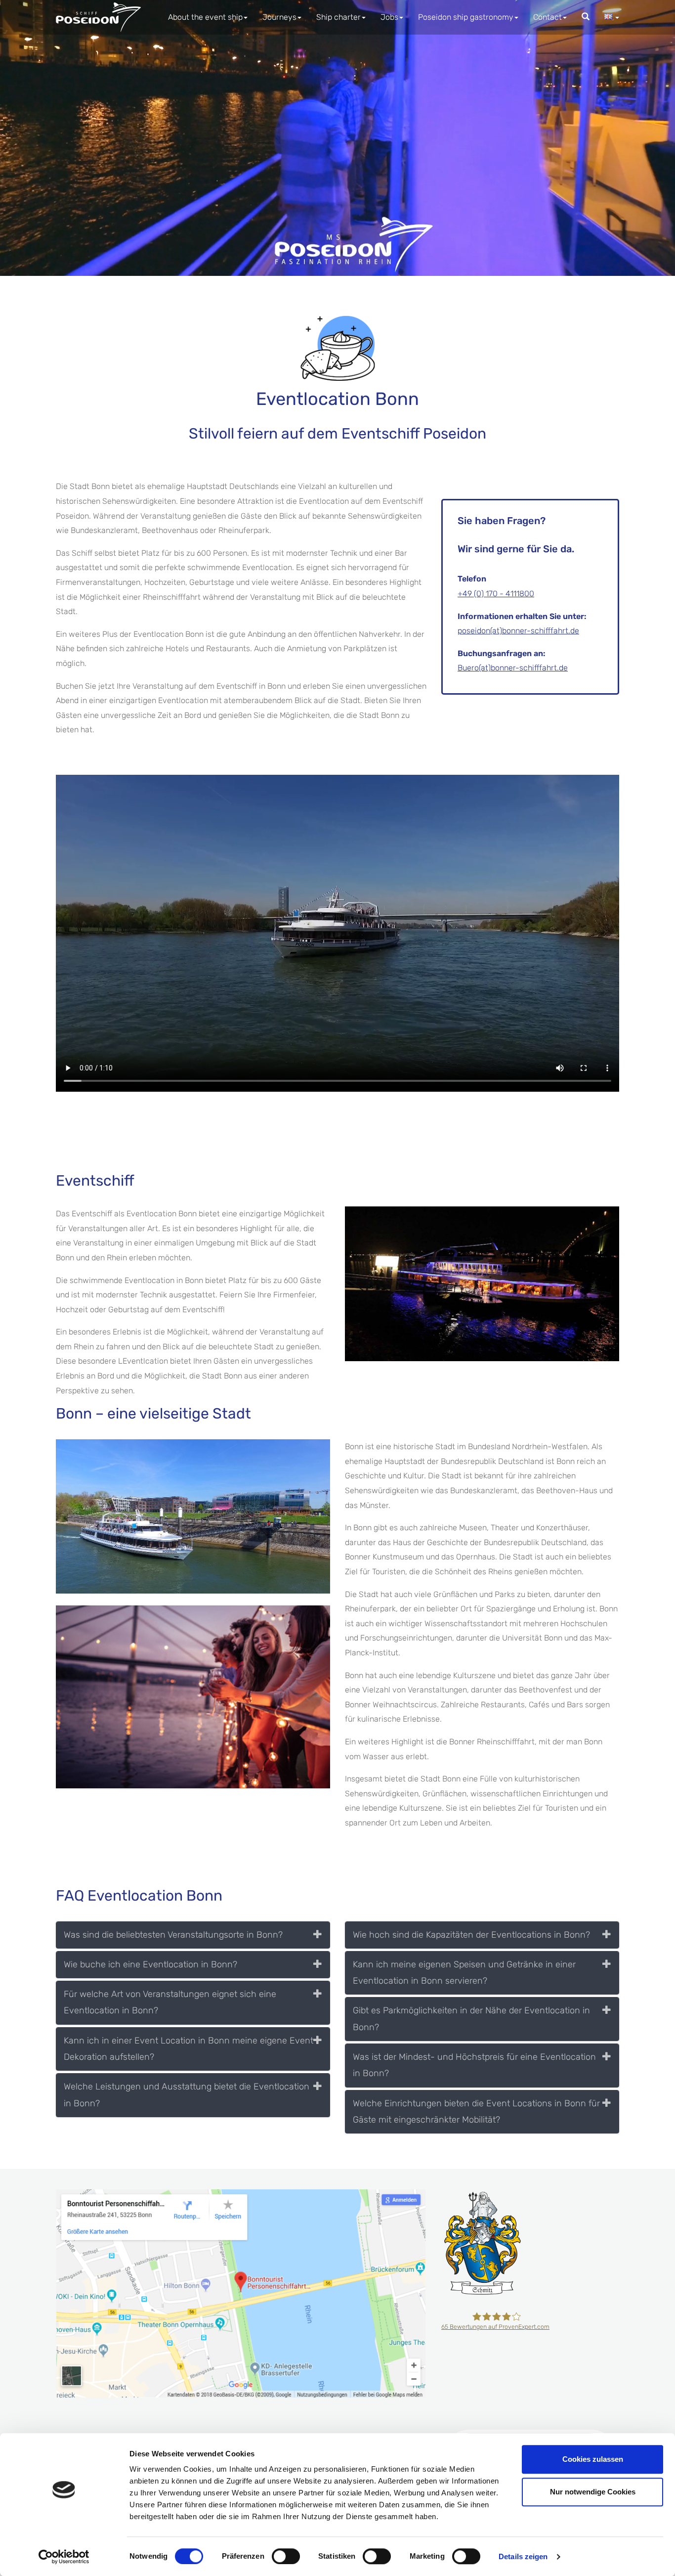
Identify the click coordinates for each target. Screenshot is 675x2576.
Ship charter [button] (338, 17)
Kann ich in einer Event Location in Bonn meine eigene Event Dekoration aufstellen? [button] (189, 2049)
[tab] (193, 1935)
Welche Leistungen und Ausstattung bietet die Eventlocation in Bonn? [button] (187, 2095)
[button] (612, 17)
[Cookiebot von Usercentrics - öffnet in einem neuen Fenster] (64, 2557)
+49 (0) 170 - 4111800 (496, 594)
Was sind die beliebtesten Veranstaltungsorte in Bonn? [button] (173, 1935)
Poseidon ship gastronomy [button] (466, 17)
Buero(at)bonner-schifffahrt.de (513, 668)
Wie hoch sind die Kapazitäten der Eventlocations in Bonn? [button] (471, 1935)
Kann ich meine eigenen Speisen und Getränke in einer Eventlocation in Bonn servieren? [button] (464, 1973)
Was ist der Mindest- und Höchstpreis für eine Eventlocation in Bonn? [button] (474, 2065)
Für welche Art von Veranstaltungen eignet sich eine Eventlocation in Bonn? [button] (170, 2002)
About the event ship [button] (205, 17)
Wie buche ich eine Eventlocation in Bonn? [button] (150, 1964)
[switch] (286, 2556)
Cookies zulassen (593, 2459)
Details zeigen (523, 2556)
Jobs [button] (389, 17)
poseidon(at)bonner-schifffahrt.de (518, 631)
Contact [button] (548, 17)
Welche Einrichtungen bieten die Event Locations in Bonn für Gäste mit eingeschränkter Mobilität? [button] (476, 2111)
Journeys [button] (279, 17)
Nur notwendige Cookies (593, 2492)
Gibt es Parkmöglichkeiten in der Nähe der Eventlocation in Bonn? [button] (471, 2019)
